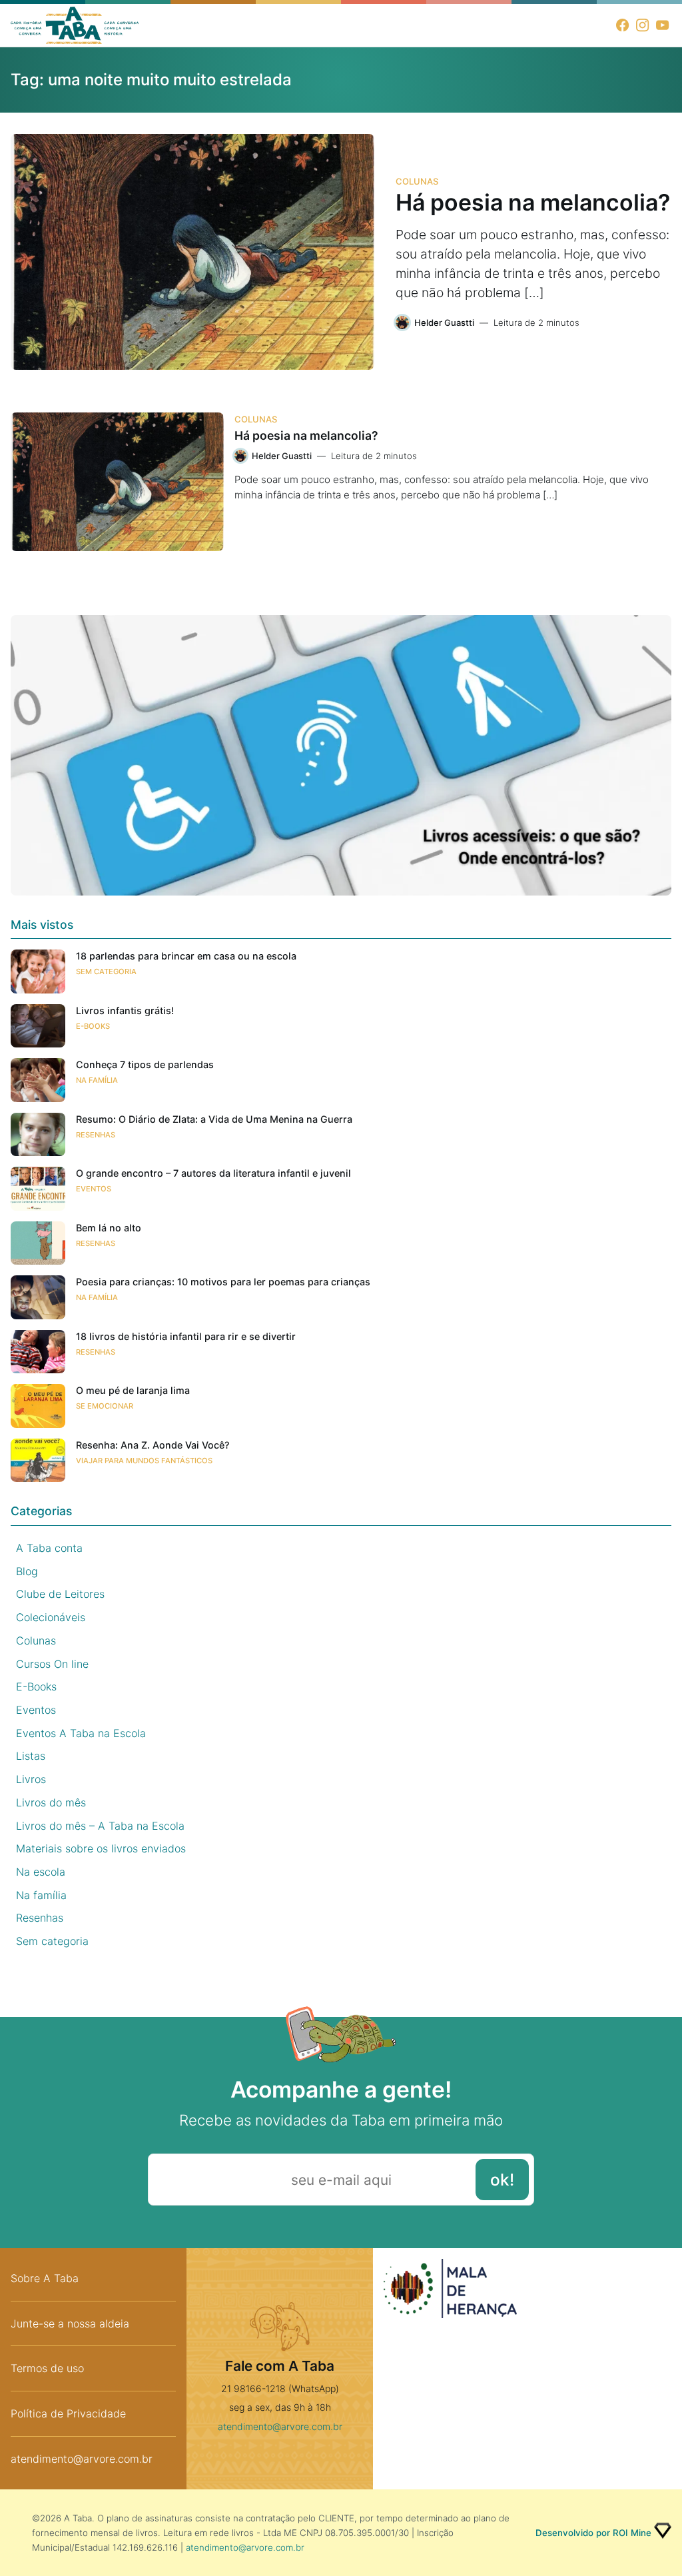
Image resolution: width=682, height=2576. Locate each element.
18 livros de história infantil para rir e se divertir (186, 1336)
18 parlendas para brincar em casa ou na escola (186, 956)
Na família (97, 1080)
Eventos (94, 1189)
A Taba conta (49, 1548)
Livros (31, 1779)
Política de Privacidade (68, 2413)
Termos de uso (47, 2368)
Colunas (417, 181)
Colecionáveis (51, 1617)
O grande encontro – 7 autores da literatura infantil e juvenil (213, 1173)
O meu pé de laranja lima (133, 1390)
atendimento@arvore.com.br (82, 2459)
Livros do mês (51, 1802)
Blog (27, 1571)
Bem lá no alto (109, 1228)
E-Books (93, 1026)
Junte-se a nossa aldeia (70, 2323)
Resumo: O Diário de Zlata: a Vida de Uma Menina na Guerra (214, 1119)
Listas (31, 1756)
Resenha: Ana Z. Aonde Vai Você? (153, 1445)
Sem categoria (106, 971)
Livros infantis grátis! (125, 1010)
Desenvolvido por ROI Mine (593, 2533)
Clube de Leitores (60, 1594)
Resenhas (96, 1135)
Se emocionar (105, 1406)
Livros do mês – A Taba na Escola (100, 1826)
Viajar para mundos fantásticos (144, 1461)
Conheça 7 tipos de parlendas (145, 1064)
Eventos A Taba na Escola (81, 1733)
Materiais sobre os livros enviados (101, 1848)
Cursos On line (52, 1664)
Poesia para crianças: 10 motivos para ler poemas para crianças (223, 1282)
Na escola (41, 1872)
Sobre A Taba (45, 2278)
